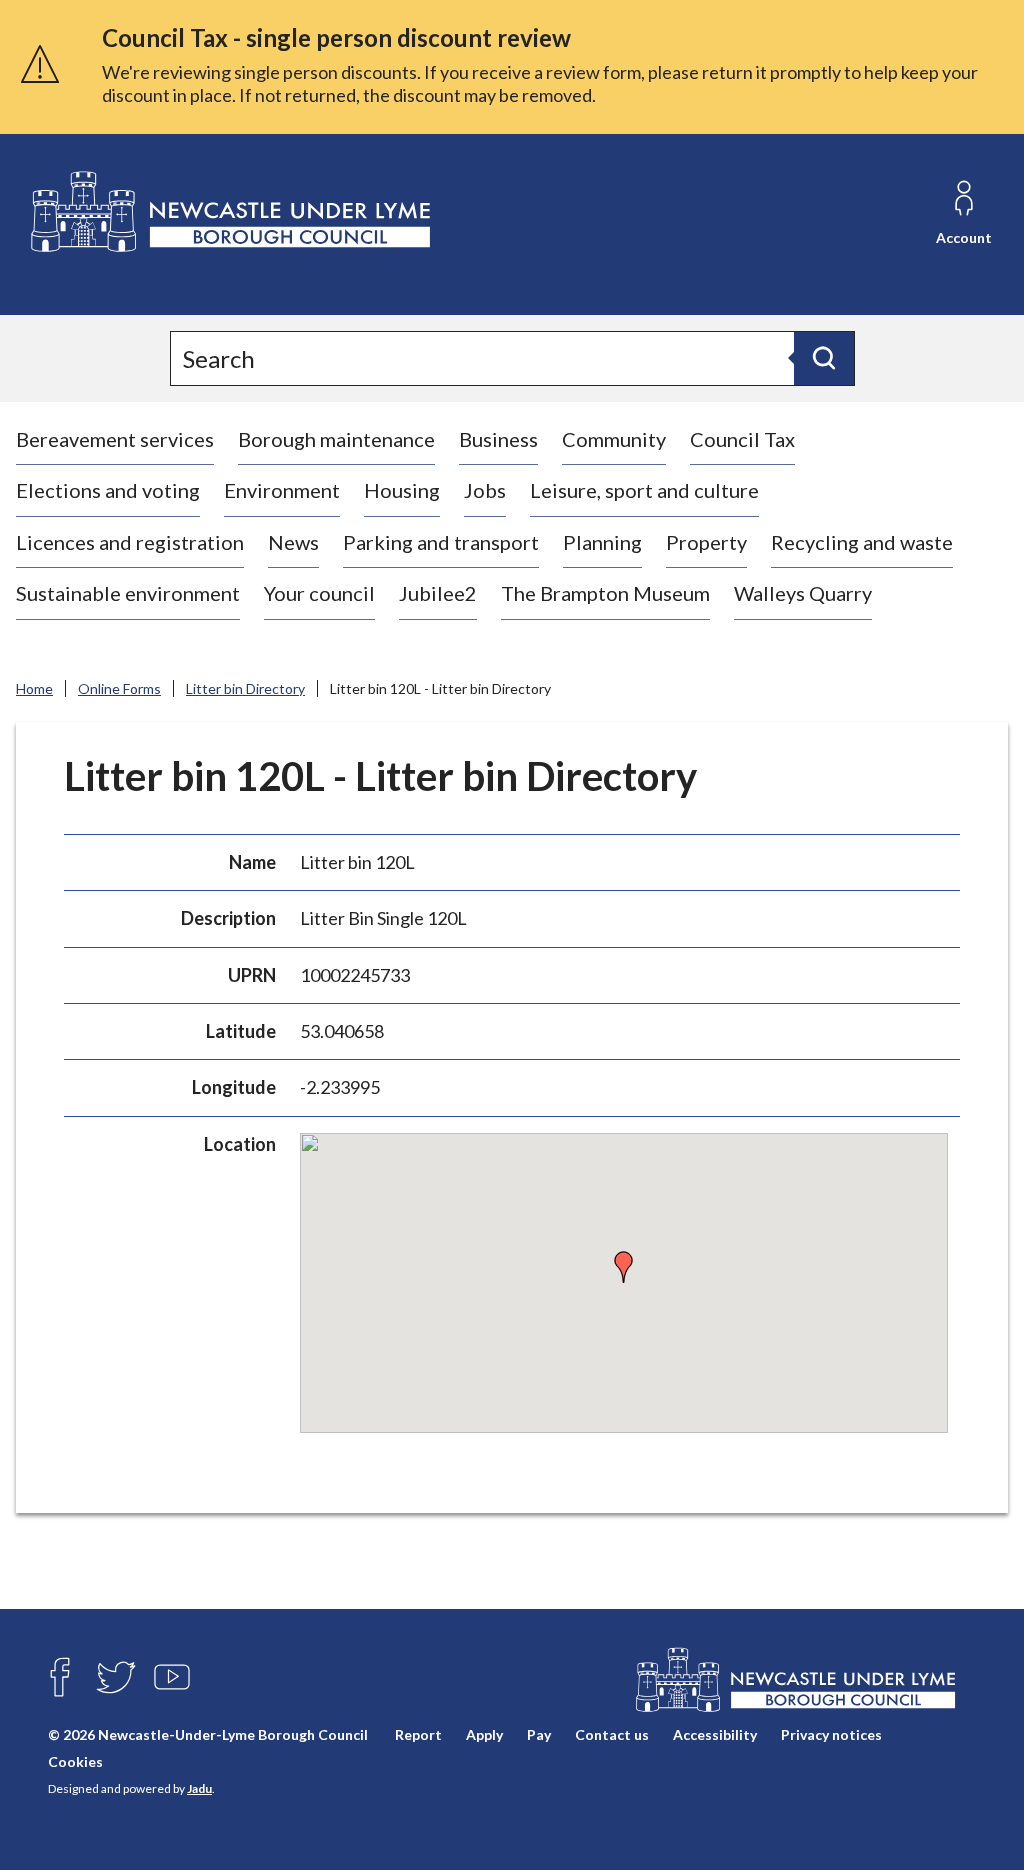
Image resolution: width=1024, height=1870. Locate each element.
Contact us (612, 1734)
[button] (624, 1267)
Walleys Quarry (803, 593)
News (293, 542)
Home (34, 688)
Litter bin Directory (245, 688)
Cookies (75, 1761)
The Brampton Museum (605, 593)
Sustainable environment (128, 593)
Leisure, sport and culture (644, 490)
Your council (319, 593)
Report (418, 1734)
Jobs (485, 490)
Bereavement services (115, 439)
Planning (602, 542)
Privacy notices (831, 1734)
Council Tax (742, 439)
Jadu (199, 1788)
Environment (282, 490)
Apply (484, 1734)
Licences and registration (130, 542)
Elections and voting (108, 490)
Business (498, 439)
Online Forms (119, 688)
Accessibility (715, 1734)
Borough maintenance (336, 439)
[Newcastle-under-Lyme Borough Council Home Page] (228, 212)
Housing (402, 490)
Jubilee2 (438, 593)
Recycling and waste (862, 542)
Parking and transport (441, 542)
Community (614, 439)
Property (706, 542)
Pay (539, 1734)
